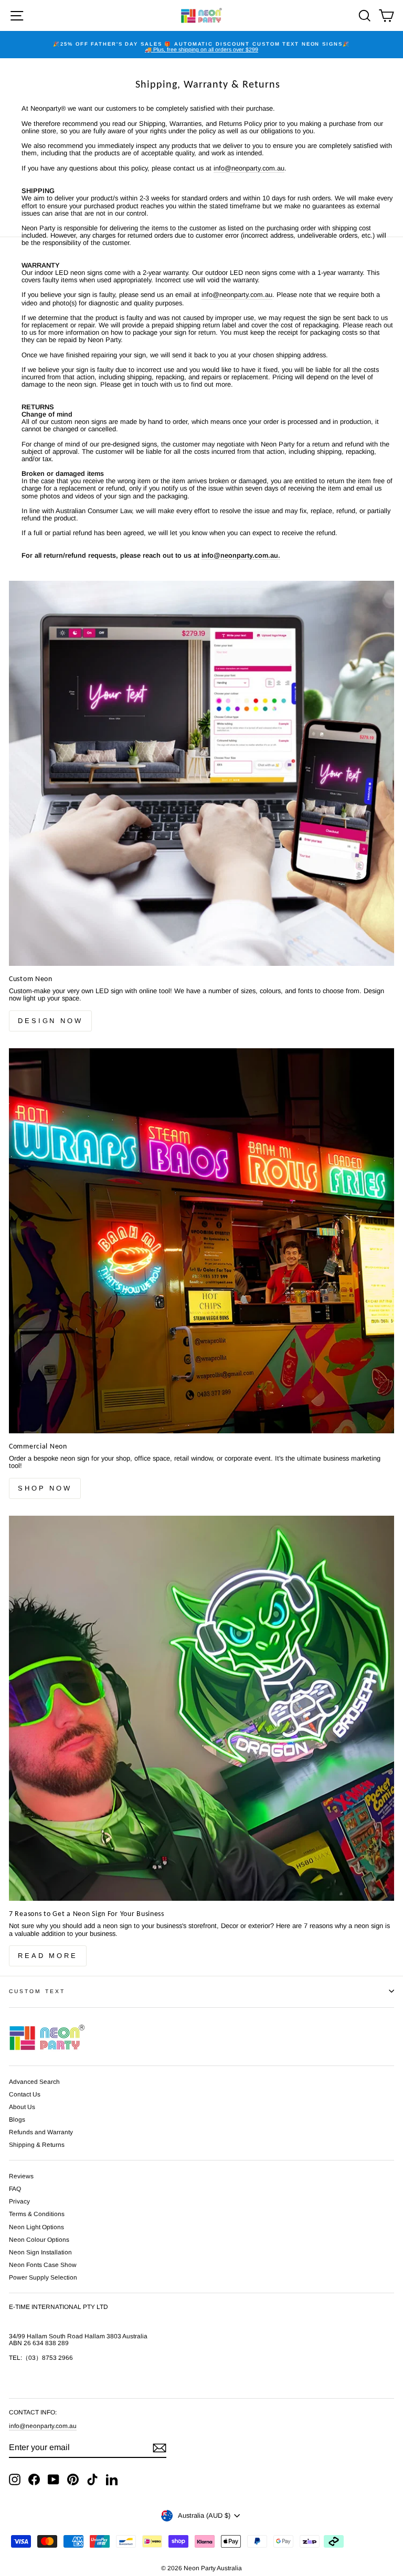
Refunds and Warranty (41, 2132)
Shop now (45, 1488)
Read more (48, 1956)
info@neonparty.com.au (43, 2426)
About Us (22, 2107)
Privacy (19, 2201)
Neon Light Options (36, 2227)
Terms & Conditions (37, 2214)
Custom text (37, 1991)
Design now (50, 1021)
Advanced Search (34, 2082)
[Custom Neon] (201, 773)
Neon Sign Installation (40, 2252)
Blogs (17, 2120)
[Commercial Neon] (201, 1241)
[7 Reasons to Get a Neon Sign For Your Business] (201, 1708)
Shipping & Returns (37, 2145)
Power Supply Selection (43, 2277)
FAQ (15, 2189)
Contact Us (25, 2094)
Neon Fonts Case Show (43, 2265)
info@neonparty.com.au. (241, 556)
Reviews (21, 2176)
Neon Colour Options (39, 2240)
